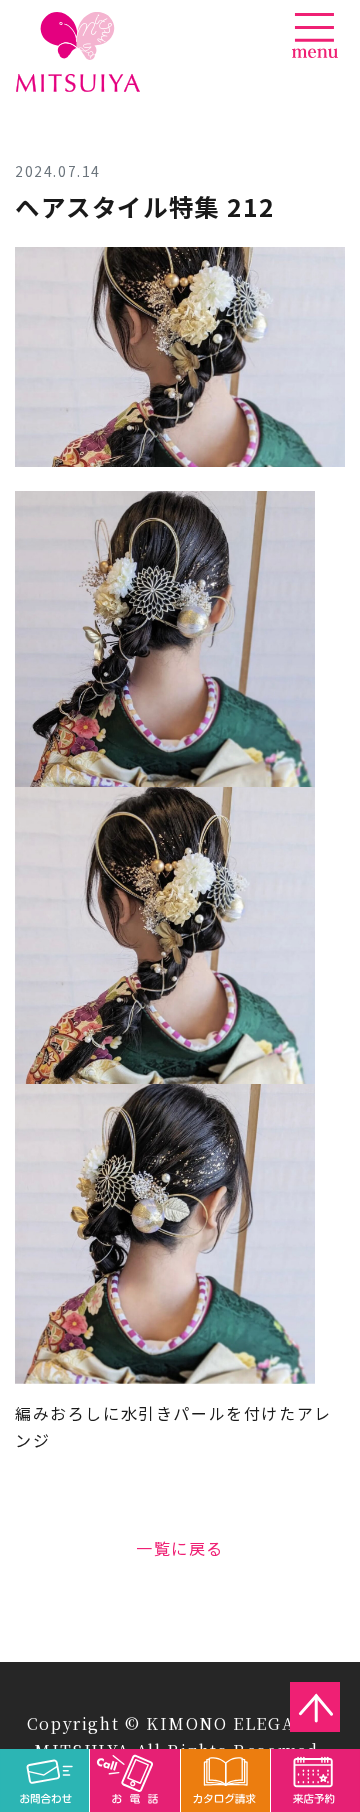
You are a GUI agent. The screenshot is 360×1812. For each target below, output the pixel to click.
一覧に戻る (180, 1548)
